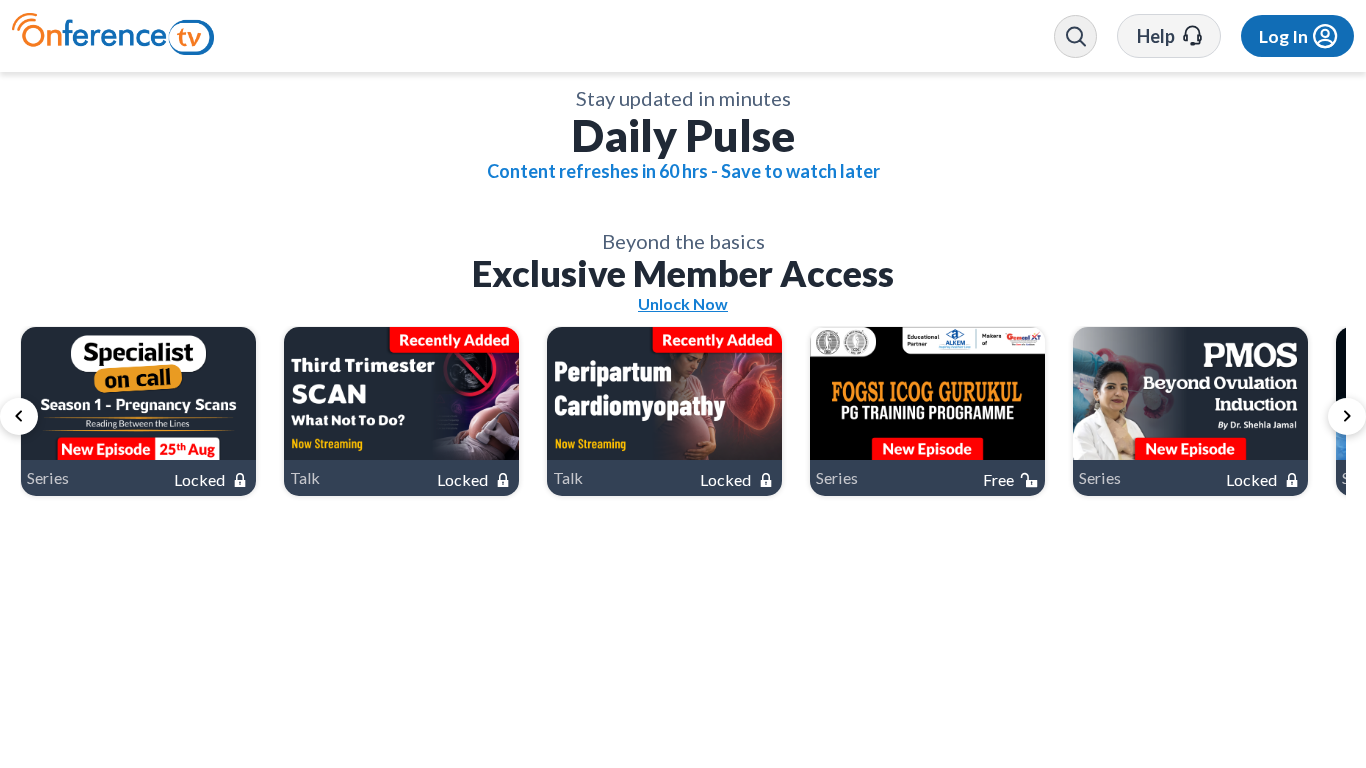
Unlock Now (683, 713)
